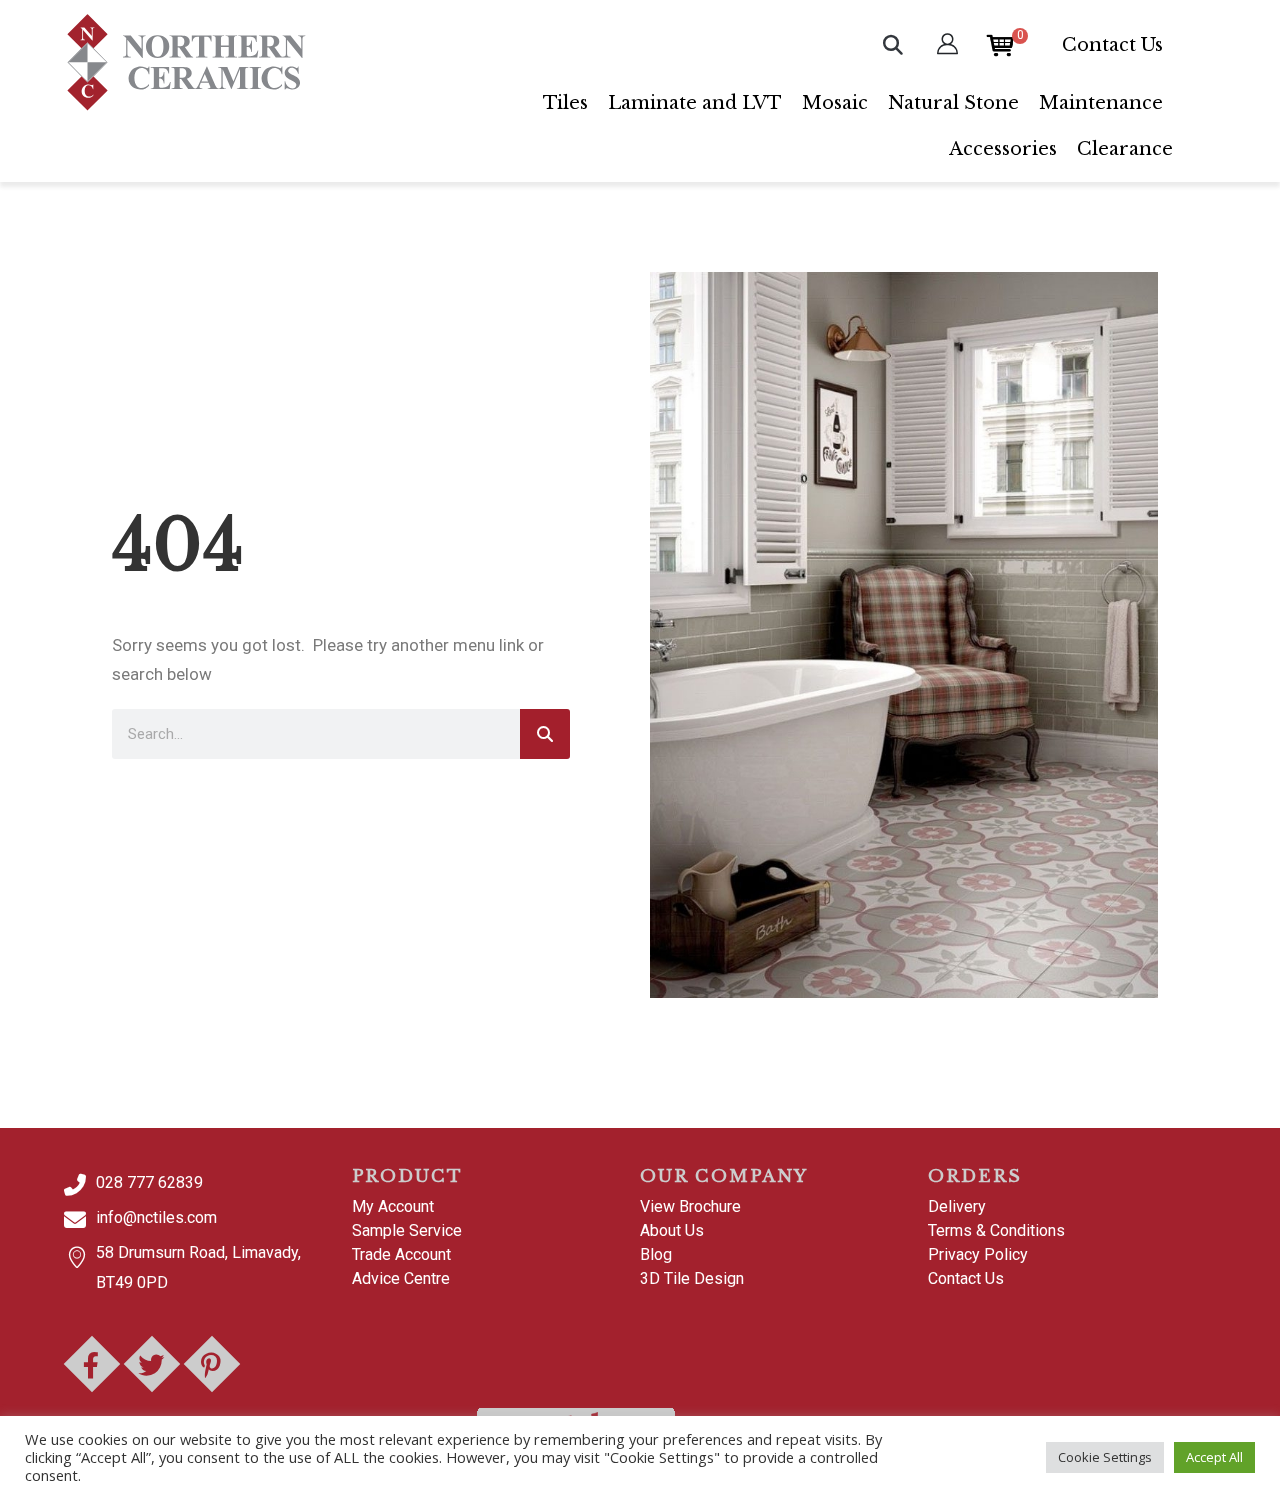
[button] (893, 45)
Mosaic (835, 103)
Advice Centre (401, 1278)
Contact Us (1112, 45)
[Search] (545, 734)
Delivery (957, 1206)
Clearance (1125, 149)
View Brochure (690, 1206)
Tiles (565, 103)
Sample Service (407, 1230)
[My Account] (947, 44)
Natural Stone (953, 103)
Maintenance (1101, 103)
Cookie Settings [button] (1105, 1457)
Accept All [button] (1214, 1457)
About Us (672, 1230)
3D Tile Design (692, 1278)
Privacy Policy (978, 1254)
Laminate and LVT (695, 103)
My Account (393, 1206)
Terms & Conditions (996, 1230)
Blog (656, 1254)
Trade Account (401, 1254)
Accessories (1003, 149)
